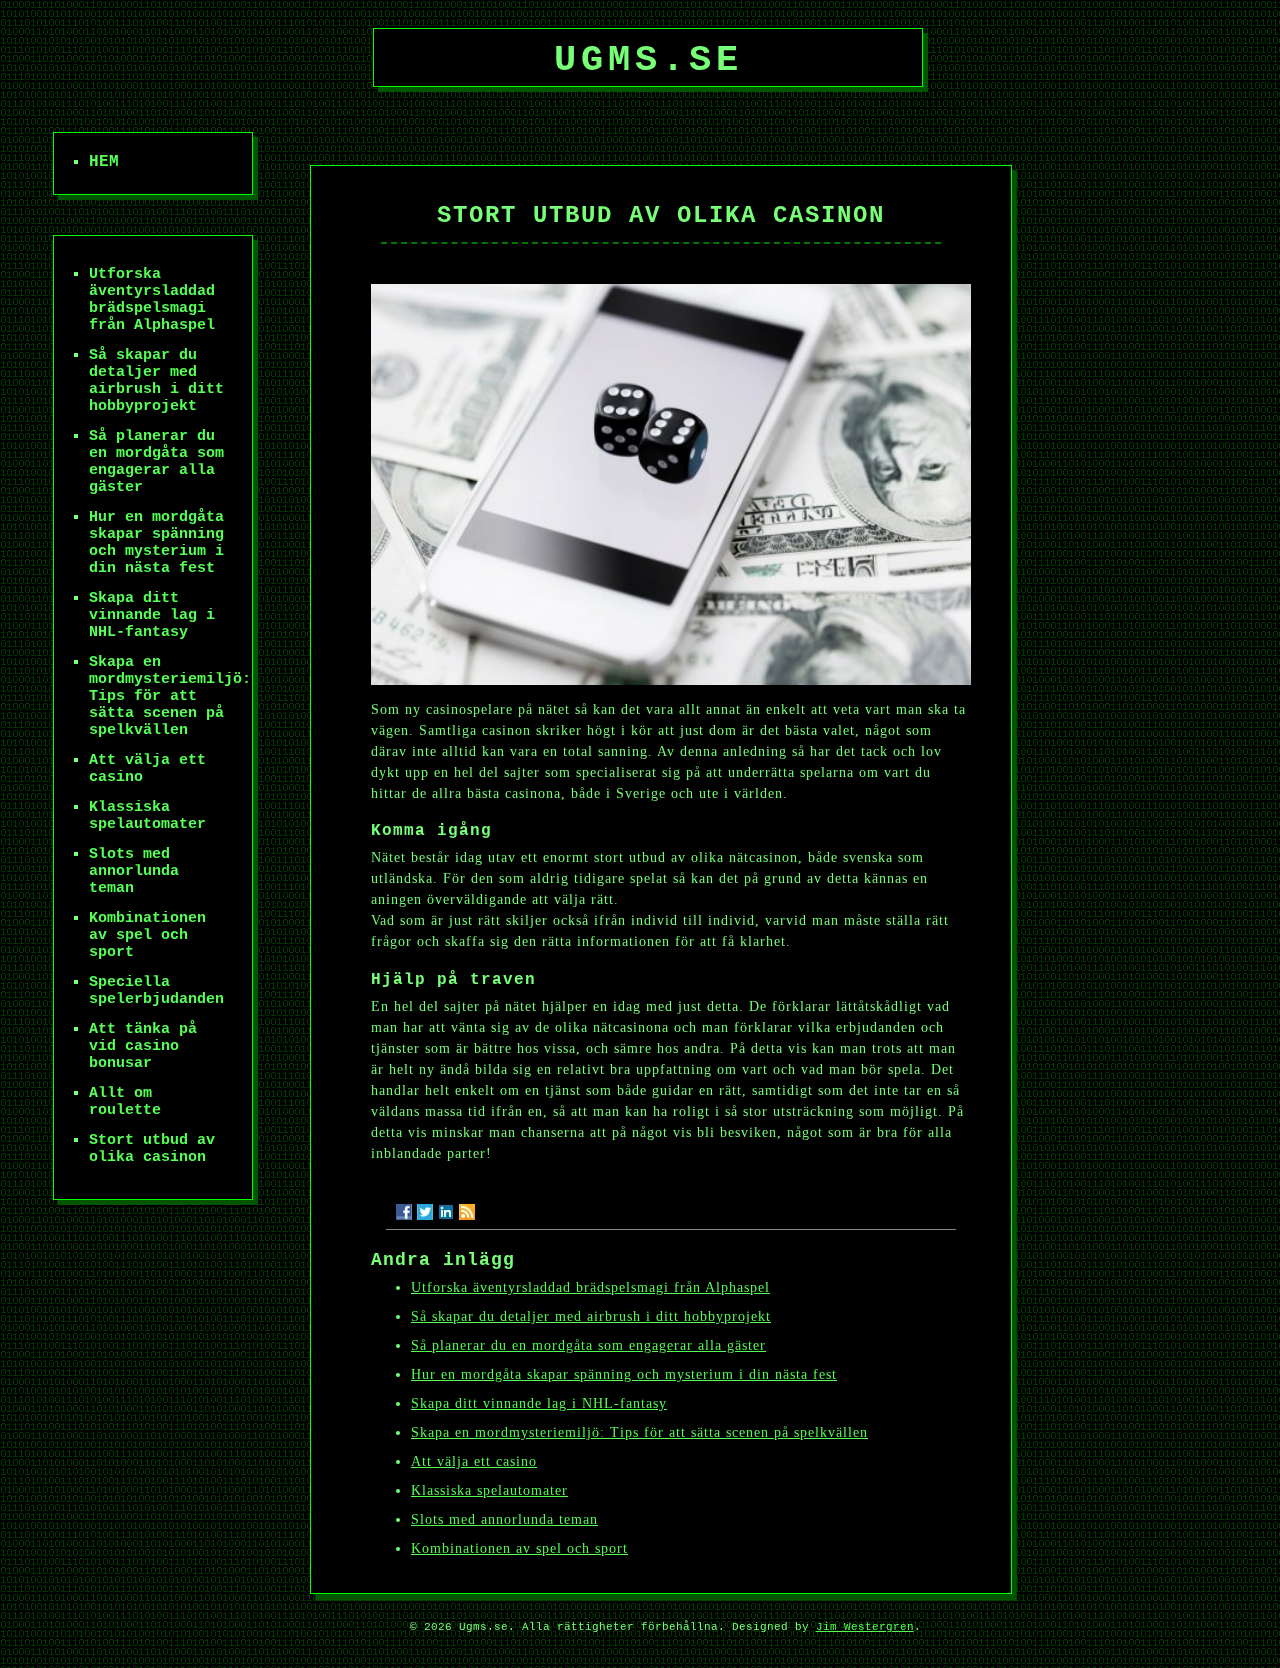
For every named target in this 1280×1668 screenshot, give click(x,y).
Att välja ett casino (474, 1461)
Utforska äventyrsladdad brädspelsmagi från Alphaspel (590, 1287)
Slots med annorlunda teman (504, 1519)
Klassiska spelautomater (489, 1490)
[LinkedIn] (446, 1212)
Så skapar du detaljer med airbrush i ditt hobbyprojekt (591, 1316)
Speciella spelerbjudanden (156, 991)
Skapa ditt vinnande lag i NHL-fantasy (539, 1403)
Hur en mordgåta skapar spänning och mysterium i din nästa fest (624, 1374)
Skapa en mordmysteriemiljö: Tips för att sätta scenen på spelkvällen (639, 1432)
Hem (104, 162)
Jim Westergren (865, 1627)
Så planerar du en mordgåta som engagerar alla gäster (588, 1345)
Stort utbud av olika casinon (152, 1149)
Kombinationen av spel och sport (519, 1548)
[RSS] (467, 1212)
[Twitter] (425, 1212)
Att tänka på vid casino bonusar (143, 1046)
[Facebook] (404, 1212)
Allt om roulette (125, 1102)
